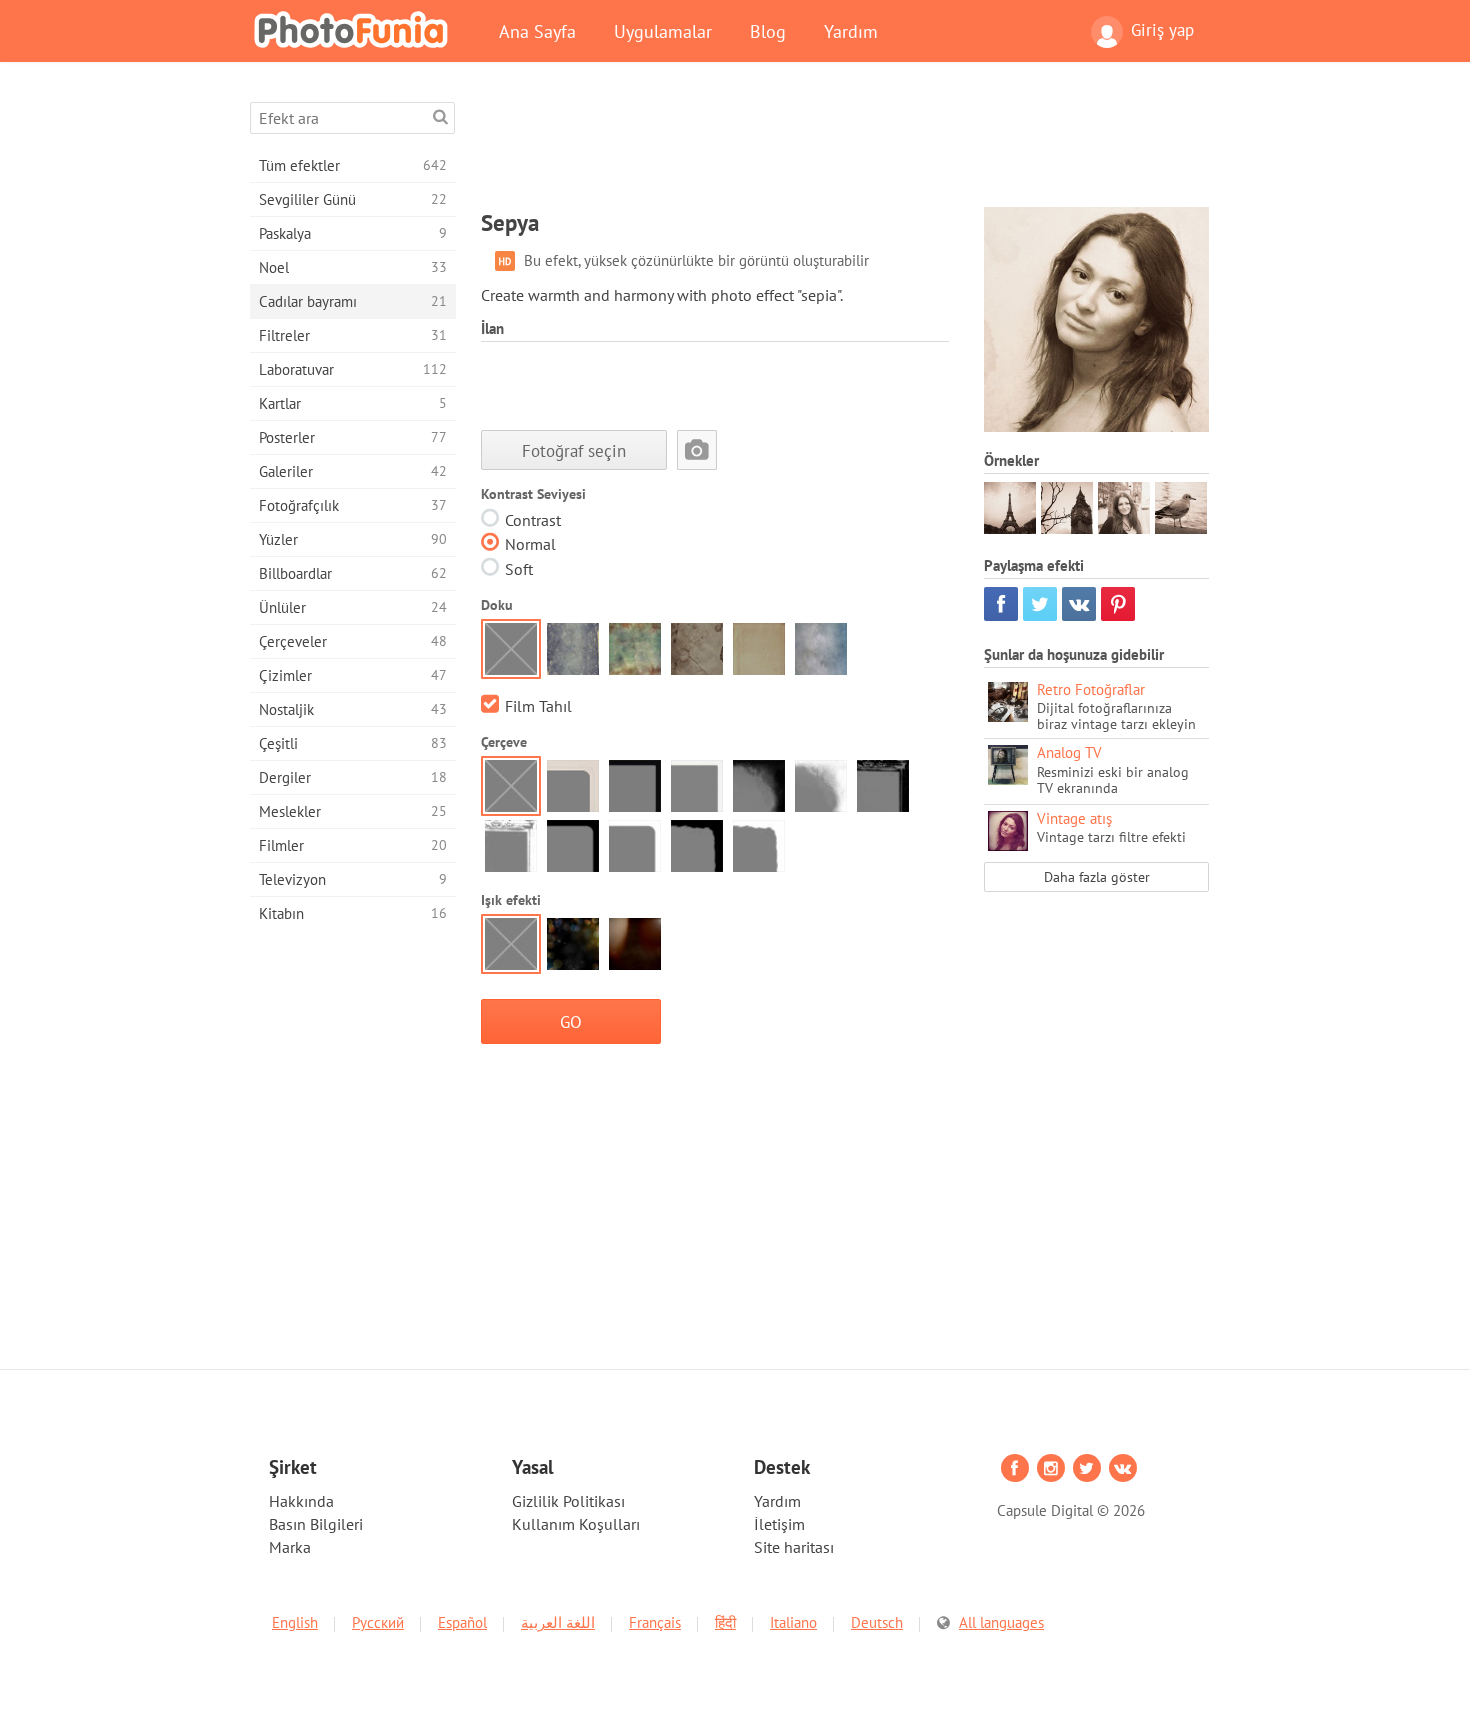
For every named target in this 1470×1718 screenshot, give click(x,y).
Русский (378, 1622)
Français (655, 1622)
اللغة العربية (558, 1622)
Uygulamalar (663, 31)
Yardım (851, 31)
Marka (290, 1547)
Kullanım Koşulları (576, 1524)
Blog (768, 31)
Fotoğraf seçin (574, 450)
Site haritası (794, 1547)
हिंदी (725, 1622)
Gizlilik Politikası (568, 1501)
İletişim (779, 1524)
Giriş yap (1162, 30)
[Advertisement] (845, 147)
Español (462, 1622)
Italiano (793, 1622)
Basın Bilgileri (316, 1524)
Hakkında (301, 1501)
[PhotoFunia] (355, 29)
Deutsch (877, 1622)
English (295, 1622)
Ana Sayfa (537, 31)
